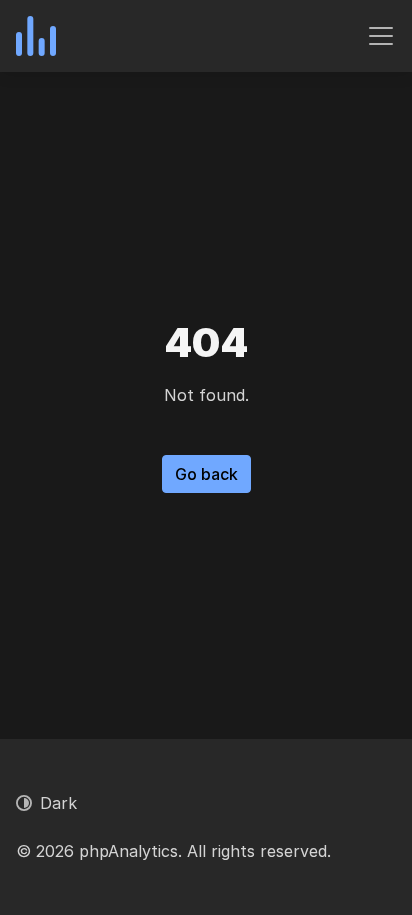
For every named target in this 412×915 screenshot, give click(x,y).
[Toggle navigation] (381, 36)
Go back (206, 474)
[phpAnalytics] (36, 36)
